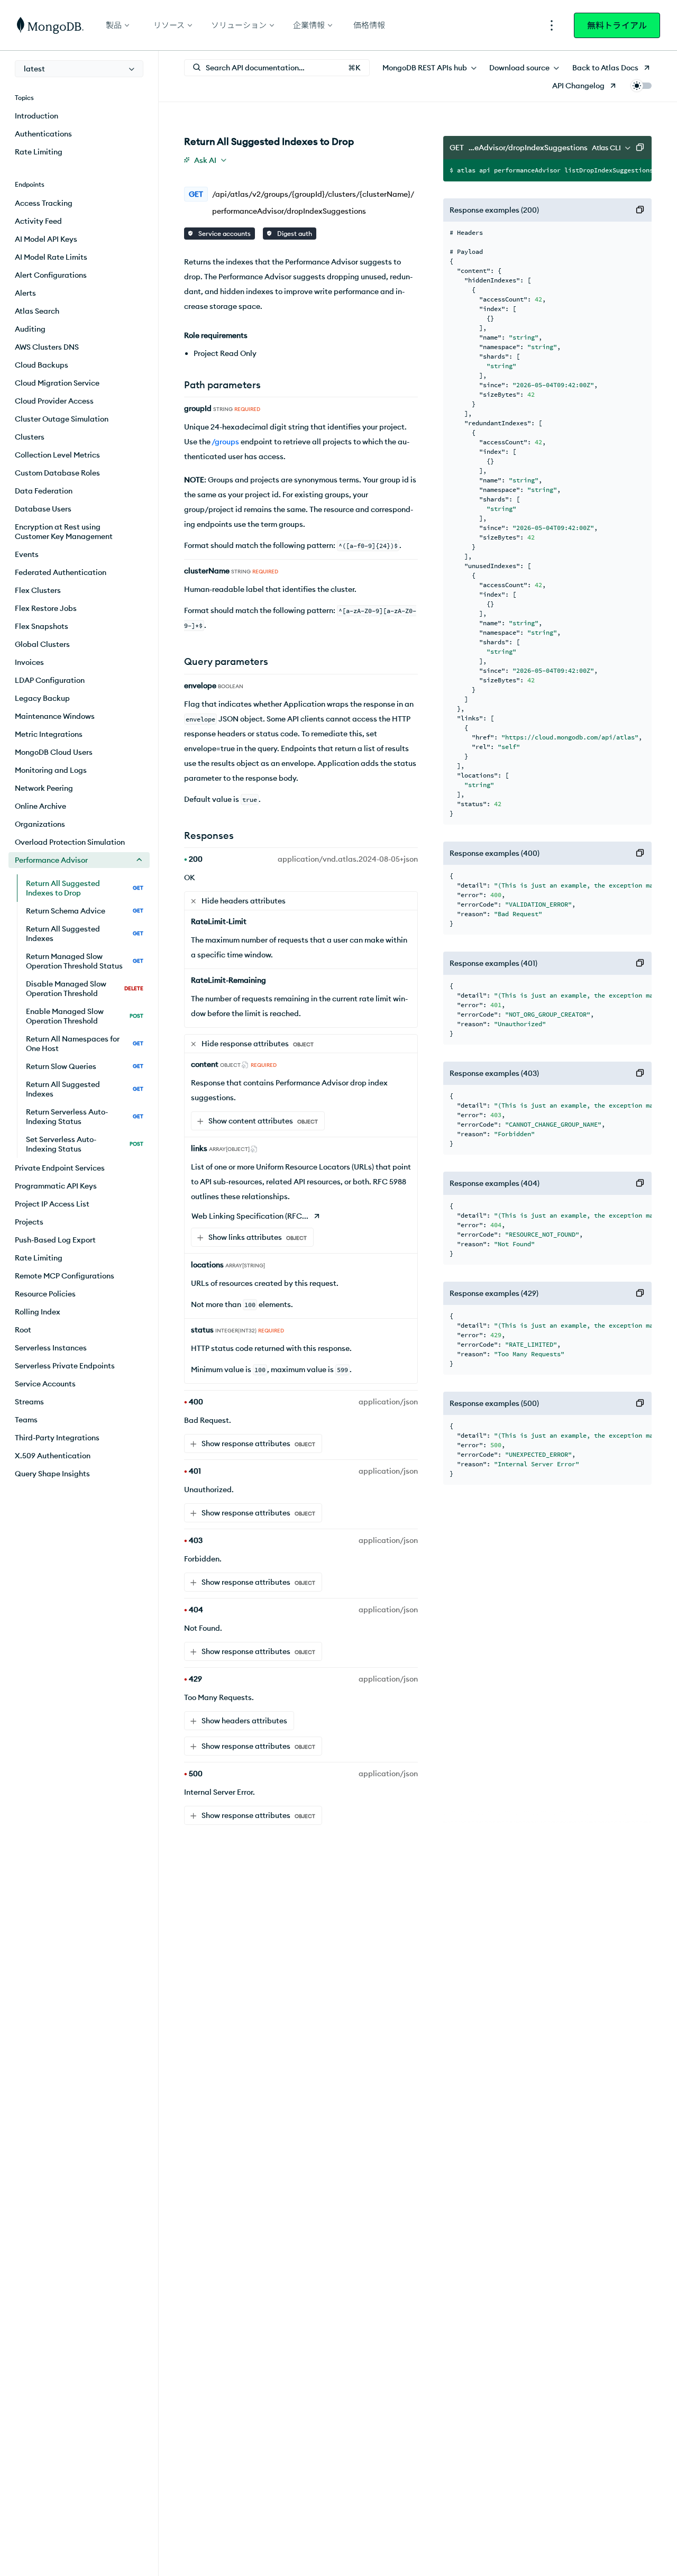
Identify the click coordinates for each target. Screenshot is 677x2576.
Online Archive (40, 806)
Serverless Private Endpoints (65, 1366)
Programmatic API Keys (56, 1186)
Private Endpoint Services (60, 1168)
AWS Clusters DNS (47, 347)
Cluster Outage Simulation (62, 419)
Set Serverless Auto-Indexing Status (85, 1144)
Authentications (43, 134)
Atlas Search (37, 311)
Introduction (36, 116)
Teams (26, 1420)
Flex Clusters (38, 590)
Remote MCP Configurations (65, 1276)
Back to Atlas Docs (605, 68)
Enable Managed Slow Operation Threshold (85, 1016)
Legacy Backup (42, 698)
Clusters (30, 437)
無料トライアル (617, 25)
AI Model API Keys (46, 239)
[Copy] (640, 148)
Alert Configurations (51, 275)
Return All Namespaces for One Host (85, 1044)
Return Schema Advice (85, 911)
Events (27, 554)
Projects (29, 1222)
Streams (29, 1402)
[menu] (79, 69)
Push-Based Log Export (55, 1240)
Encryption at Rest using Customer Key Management (64, 532)
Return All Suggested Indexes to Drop (85, 888)
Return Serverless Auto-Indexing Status (85, 1117)
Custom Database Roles (57, 473)
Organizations (40, 824)
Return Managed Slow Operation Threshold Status (85, 961)
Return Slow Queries (85, 1066)
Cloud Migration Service (57, 383)
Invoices (29, 662)
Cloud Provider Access (54, 401)
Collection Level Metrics (57, 455)
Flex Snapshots (42, 626)
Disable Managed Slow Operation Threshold (85, 989)
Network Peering (44, 788)
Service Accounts (45, 1384)
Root (23, 1330)
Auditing (30, 329)
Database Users (43, 509)
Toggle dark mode (641, 86)
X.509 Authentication (53, 1456)
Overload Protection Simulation (70, 842)
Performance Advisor (51, 860)
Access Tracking (44, 203)
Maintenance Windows (55, 716)
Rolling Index (38, 1312)
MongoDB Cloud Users (54, 752)
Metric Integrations (49, 734)
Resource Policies (45, 1294)
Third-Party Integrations (57, 1438)
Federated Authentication (61, 572)
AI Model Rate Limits (51, 257)
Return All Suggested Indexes (85, 934)
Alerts (25, 293)
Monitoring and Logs (51, 770)
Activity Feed (38, 221)
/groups (225, 442)
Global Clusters (42, 644)
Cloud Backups (42, 365)
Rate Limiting (39, 152)
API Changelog (578, 86)
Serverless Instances (51, 1348)
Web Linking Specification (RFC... (250, 1216)
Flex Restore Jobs (46, 608)
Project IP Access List (52, 1204)
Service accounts (224, 234)
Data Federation (44, 491)
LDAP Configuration (50, 680)
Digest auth (294, 234)
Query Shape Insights (52, 1474)
